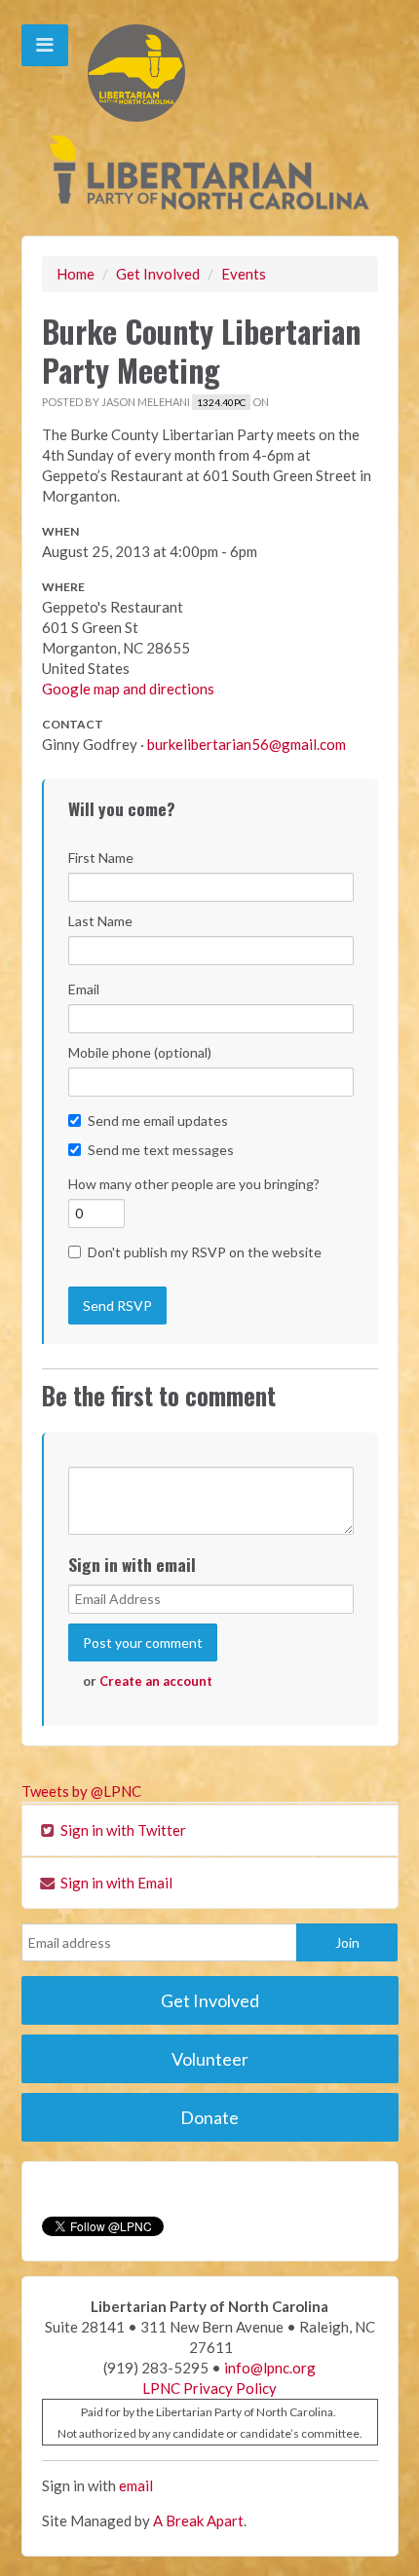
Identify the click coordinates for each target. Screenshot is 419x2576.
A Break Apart (198, 2520)
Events (244, 274)
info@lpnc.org (270, 2368)
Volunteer (210, 2059)
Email (84, 989)
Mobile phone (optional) (140, 1052)
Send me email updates (158, 1120)
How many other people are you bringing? (194, 1184)
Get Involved (158, 274)
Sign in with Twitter (122, 1830)
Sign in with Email (115, 1883)
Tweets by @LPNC (81, 1791)
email (136, 2485)
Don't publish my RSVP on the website (205, 1252)
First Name (101, 858)
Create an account (156, 1681)
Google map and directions (128, 689)
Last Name (100, 921)
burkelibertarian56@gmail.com (247, 744)
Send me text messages (161, 1150)
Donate (209, 2117)
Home (76, 274)
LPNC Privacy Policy (209, 2388)
